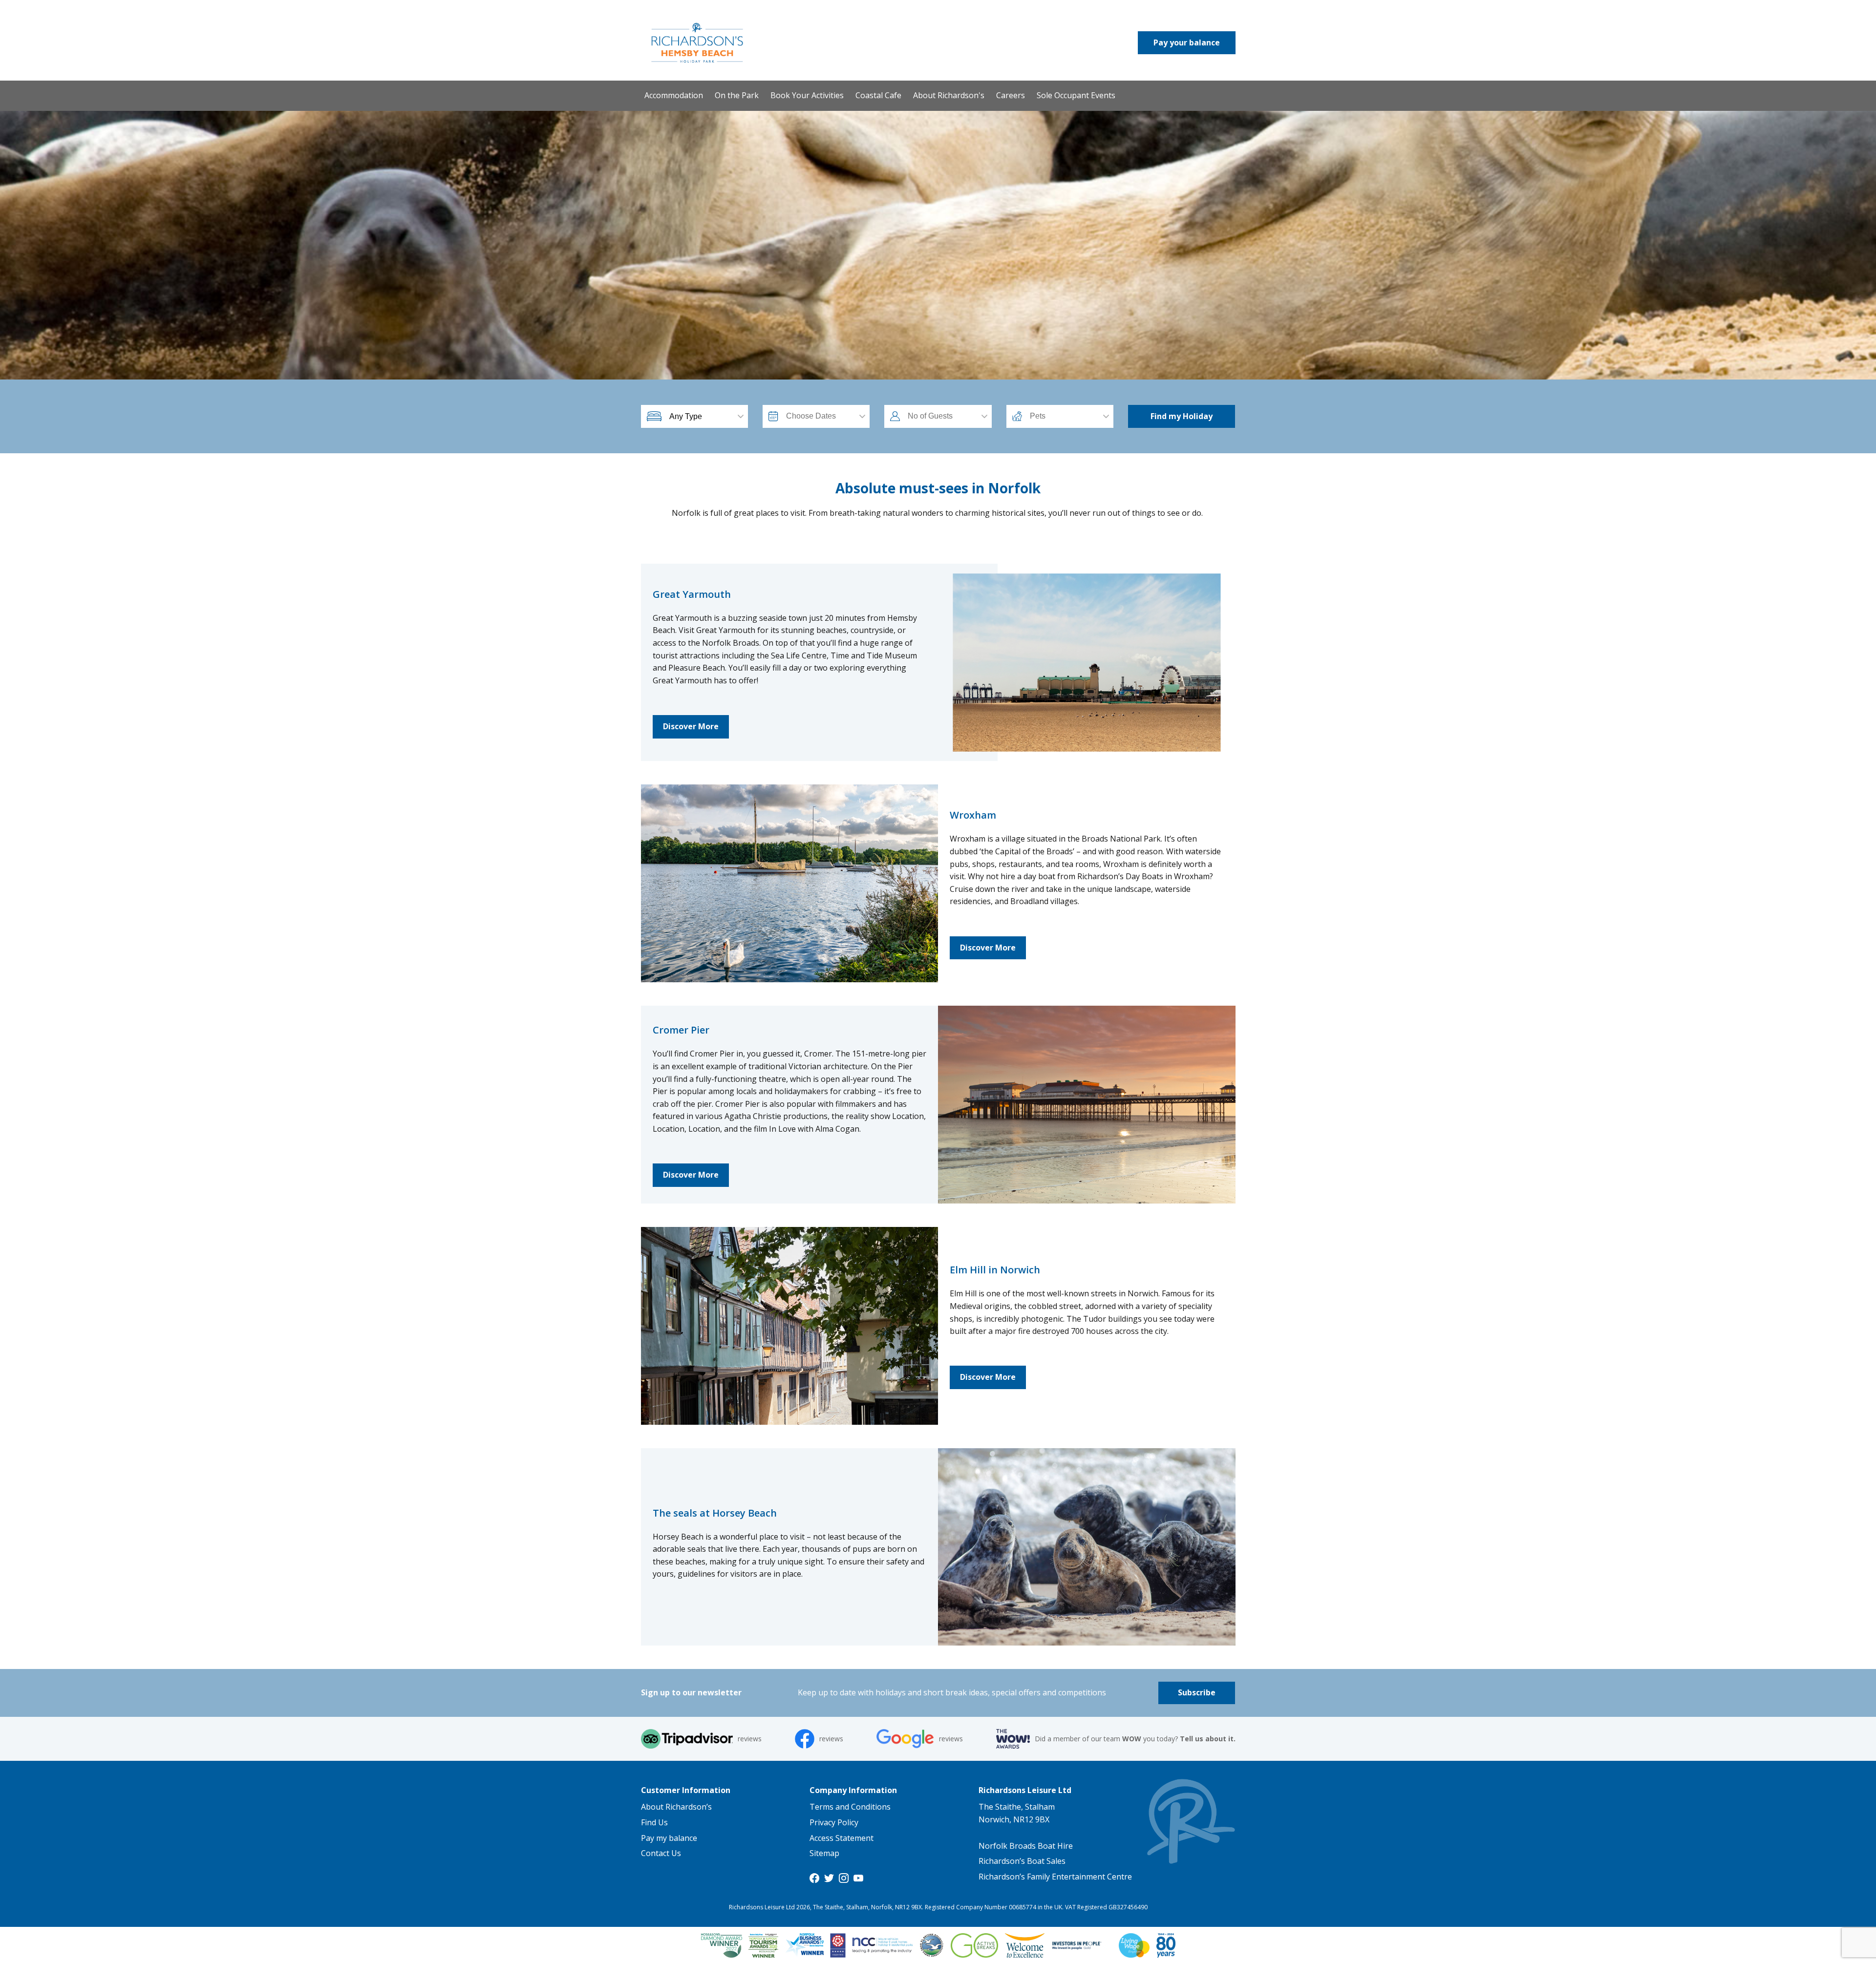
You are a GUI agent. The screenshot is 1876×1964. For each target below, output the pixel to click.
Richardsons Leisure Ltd (1025, 1790)
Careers (1011, 95)
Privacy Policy (834, 1822)
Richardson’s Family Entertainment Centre (1055, 1877)
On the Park (737, 95)
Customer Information (686, 1790)
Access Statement (842, 1838)
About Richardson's (949, 95)
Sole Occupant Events (1076, 95)
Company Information (853, 1790)
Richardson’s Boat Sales (1022, 1861)
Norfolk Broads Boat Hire (1026, 1846)
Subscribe (1197, 1692)
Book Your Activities (807, 95)
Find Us (654, 1822)
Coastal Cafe (878, 95)
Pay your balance (1187, 42)
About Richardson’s (676, 1807)
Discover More (691, 726)
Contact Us (661, 1853)
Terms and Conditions (850, 1807)
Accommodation (674, 95)
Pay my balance (669, 1838)
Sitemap (824, 1853)
